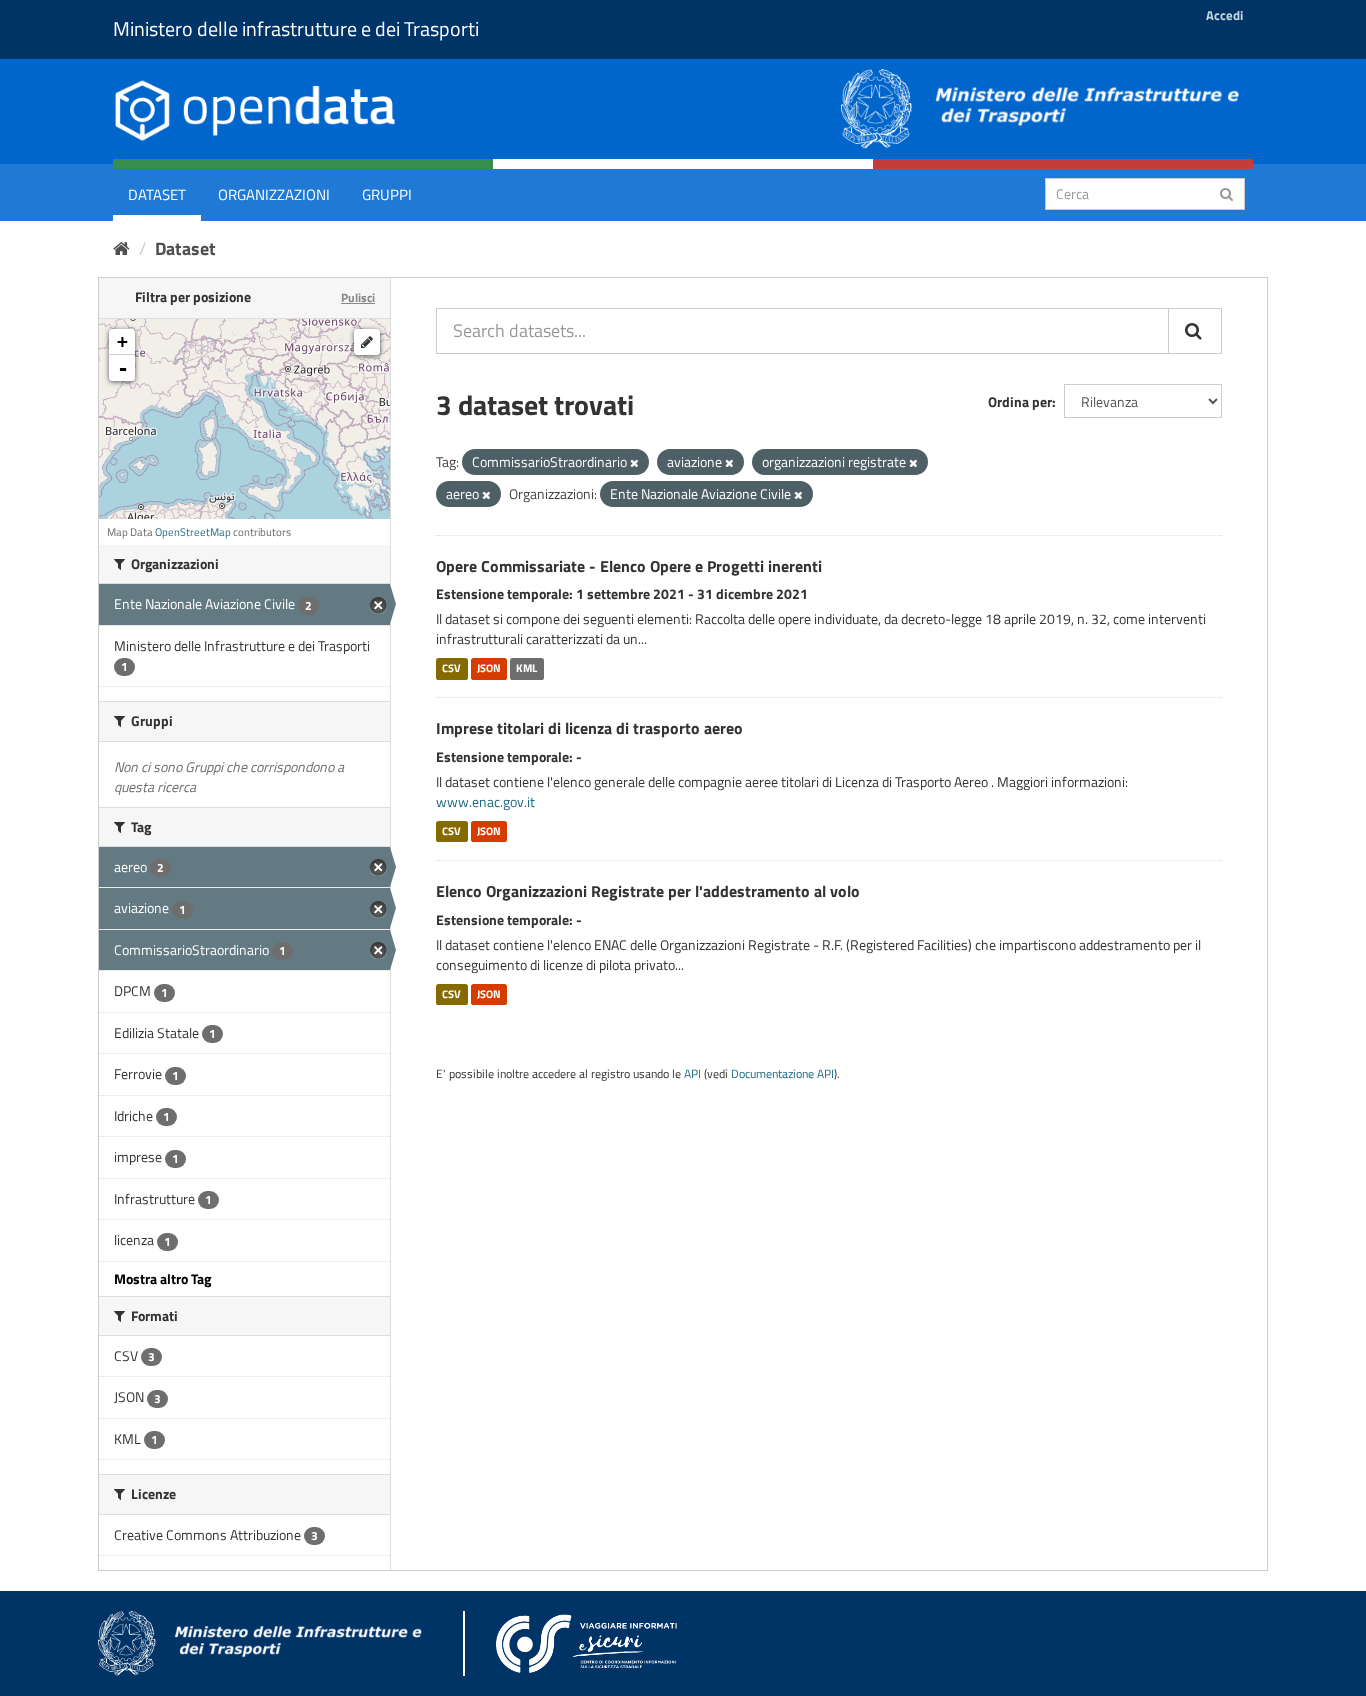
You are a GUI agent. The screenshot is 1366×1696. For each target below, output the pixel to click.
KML (526, 668)
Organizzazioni (274, 194)
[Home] (121, 248)
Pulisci (358, 297)
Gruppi (387, 194)
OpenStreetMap (193, 532)
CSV (451, 668)
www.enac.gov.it (485, 801)
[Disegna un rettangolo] (367, 342)
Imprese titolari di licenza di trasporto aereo (589, 728)
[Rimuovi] (634, 463)
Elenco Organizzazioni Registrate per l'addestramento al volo (648, 891)
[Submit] (1226, 192)
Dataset (157, 194)
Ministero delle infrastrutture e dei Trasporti (296, 28)
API (692, 1074)
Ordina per (1020, 401)
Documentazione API (782, 1074)
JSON (489, 668)
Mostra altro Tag (162, 1278)
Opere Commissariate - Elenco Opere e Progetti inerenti (629, 566)
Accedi (1224, 15)
